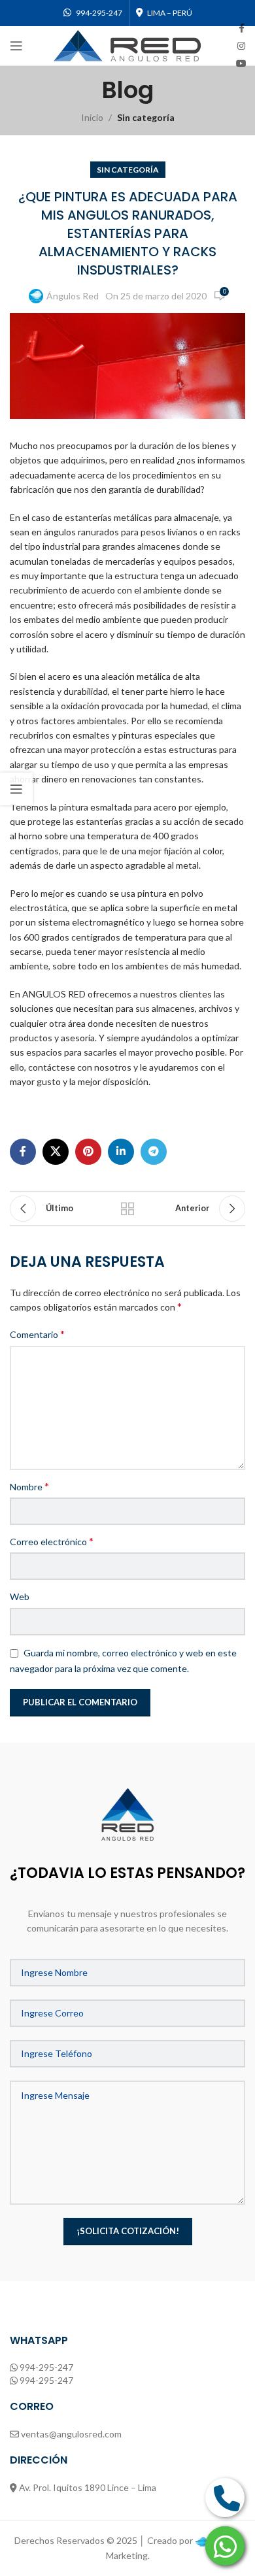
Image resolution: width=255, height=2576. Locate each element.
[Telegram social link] (154, 1152)
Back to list (127, 1209)
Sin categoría (146, 117)
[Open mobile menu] (16, 46)
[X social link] (56, 1152)
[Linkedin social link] (121, 1152)
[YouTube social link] (241, 64)
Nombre (29, 1486)
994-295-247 (46, 2367)
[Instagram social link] (241, 46)
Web (20, 1597)
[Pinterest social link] (88, 1152)
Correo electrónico (52, 1541)
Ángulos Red (73, 296)
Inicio (92, 117)
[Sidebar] (16, 789)
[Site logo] (127, 45)
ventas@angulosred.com (71, 2434)
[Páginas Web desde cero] (201, 2540)
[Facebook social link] (242, 28)
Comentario (37, 1334)
